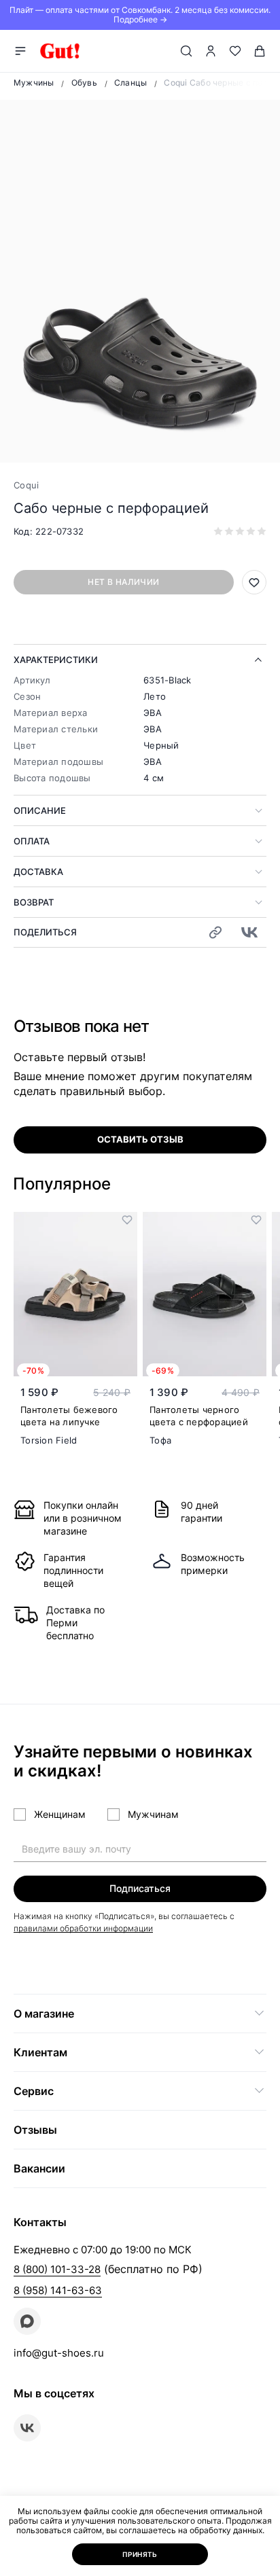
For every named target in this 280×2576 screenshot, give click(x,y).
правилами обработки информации (83, 1928)
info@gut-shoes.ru (59, 2353)
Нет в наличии (123, 582)
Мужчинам (153, 1814)
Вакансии (39, 2168)
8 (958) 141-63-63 (58, 2290)
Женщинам (60, 1814)
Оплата (32, 841)
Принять (140, 2554)
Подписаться (140, 1888)
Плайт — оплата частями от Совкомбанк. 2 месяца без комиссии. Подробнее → (140, 15)
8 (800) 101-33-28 (57, 2269)
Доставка (38, 872)
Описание (40, 810)
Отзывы (35, 2130)
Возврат (34, 902)
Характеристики (56, 660)
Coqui (26, 485)
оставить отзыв (140, 1139)
